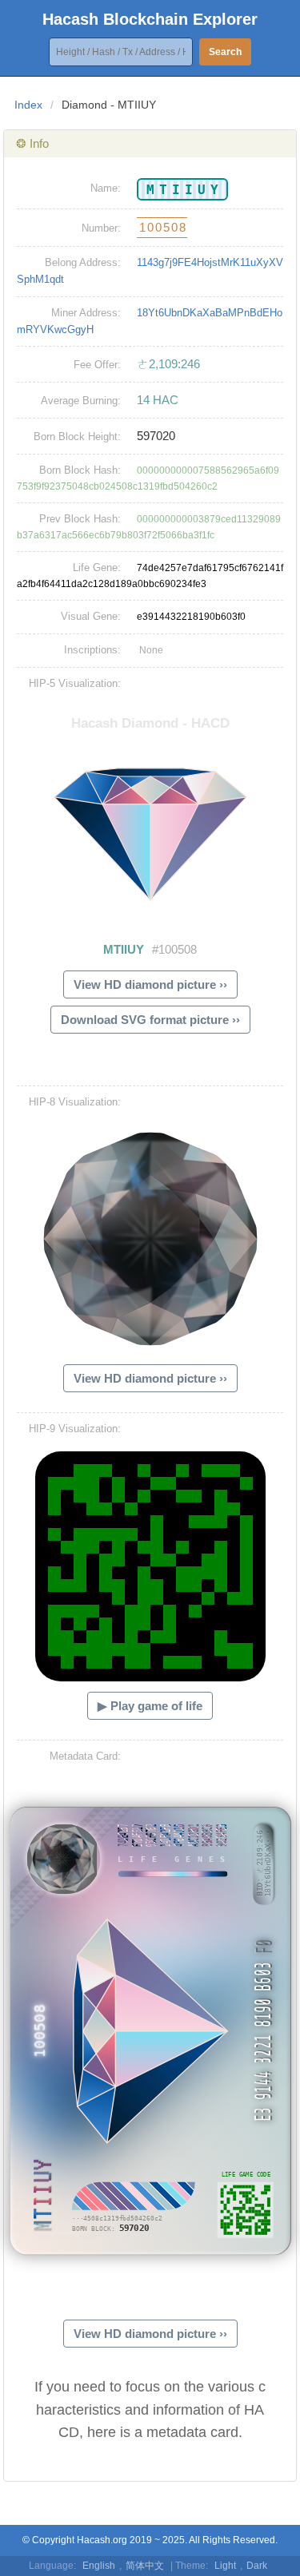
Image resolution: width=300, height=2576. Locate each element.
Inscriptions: (92, 650)
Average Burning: (81, 401)
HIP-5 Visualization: (75, 683)
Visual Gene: (91, 616)
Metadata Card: (85, 1756)
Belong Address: (83, 262)
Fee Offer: (97, 365)
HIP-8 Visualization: (75, 1102)
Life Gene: (97, 568)
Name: (106, 188)
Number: (101, 228)
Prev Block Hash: (80, 519)
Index (28, 105)
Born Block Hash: (80, 470)
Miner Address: (86, 313)
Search (225, 52)
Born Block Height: (77, 437)
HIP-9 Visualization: (75, 1429)
